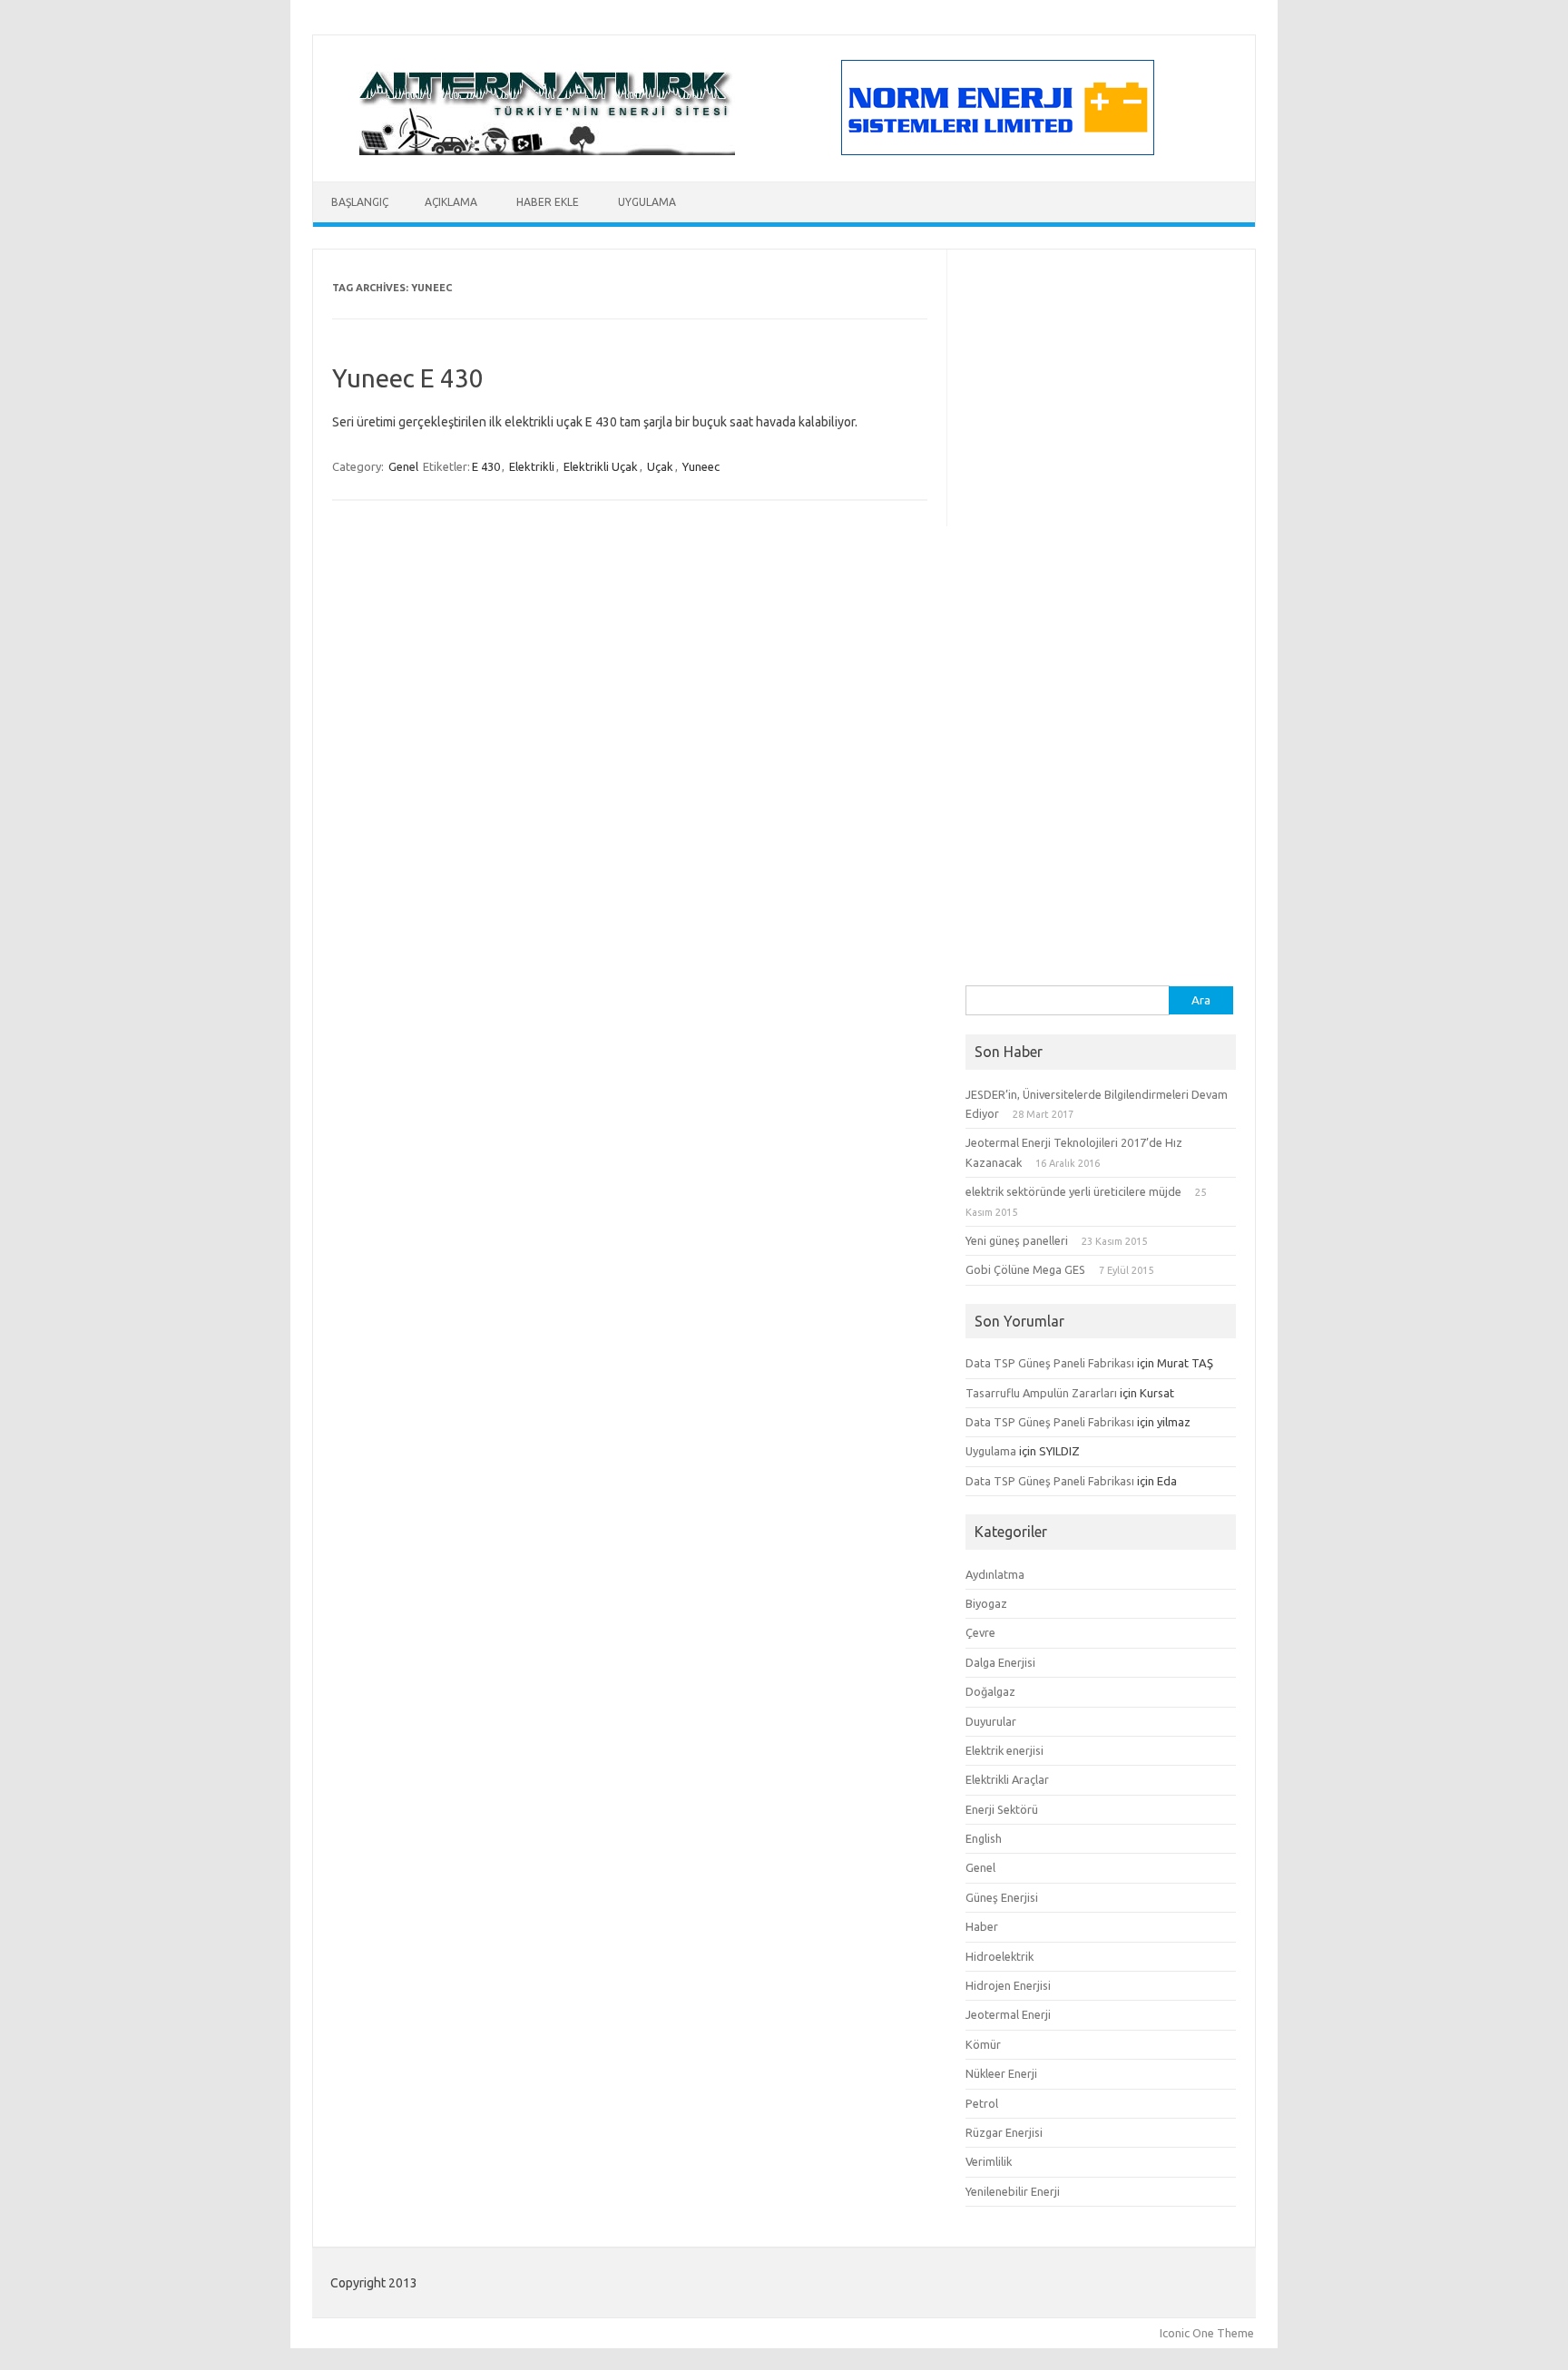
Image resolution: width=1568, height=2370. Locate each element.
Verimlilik (989, 2161)
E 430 (486, 466)
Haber (982, 1926)
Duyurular (991, 1721)
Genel (403, 466)
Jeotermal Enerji (1008, 2014)
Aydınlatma (995, 1574)
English (984, 1838)
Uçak (660, 466)
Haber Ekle (548, 202)
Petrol (982, 2103)
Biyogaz (986, 1603)
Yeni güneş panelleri (1017, 1240)
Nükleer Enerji (1001, 2073)
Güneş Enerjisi (1002, 1897)
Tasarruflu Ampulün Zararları (1041, 1393)
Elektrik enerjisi (1004, 1750)
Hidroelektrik (1000, 1956)
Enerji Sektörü (1002, 1809)
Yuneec (701, 466)
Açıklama (451, 202)
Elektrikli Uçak (601, 466)
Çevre (980, 1632)
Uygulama (647, 202)
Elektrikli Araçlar (1007, 1779)
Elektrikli (532, 466)
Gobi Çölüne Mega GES (1025, 1269)
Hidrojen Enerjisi (1008, 1985)
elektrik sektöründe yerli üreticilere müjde (1073, 1191)
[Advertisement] (1101, 713)
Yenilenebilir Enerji (1013, 2191)
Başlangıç (360, 202)
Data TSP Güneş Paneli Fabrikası (1050, 1363)
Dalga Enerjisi (1000, 1662)
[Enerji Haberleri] (547, 151)
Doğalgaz (990, 1691)
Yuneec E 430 (408, 378)
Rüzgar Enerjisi (1004, 2132)
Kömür (983, 2044)
